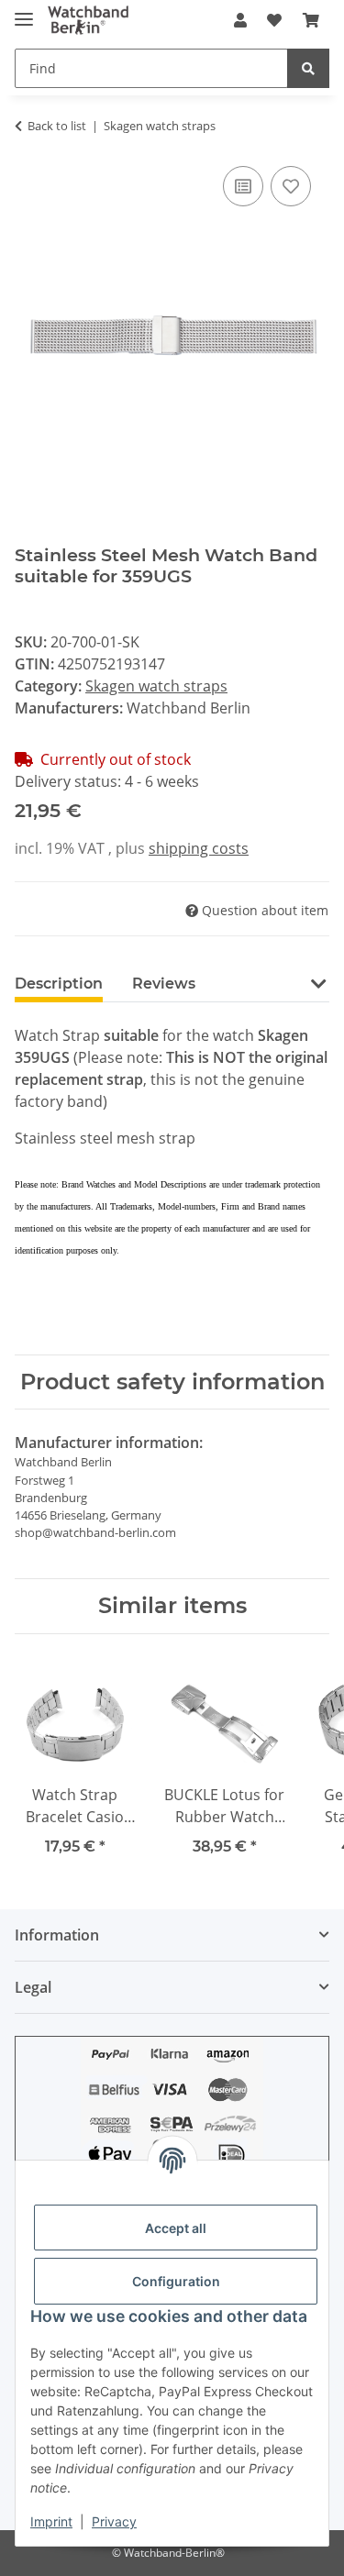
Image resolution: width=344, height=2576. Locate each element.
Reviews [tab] (164, 984)
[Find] (308, 68)
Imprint (51, 2521)
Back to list (57, 126)
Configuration (176, 2281)
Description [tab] (59, 984)
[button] (240, 20)
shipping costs (199, 848)
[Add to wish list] (291, 186)
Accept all (176, 2228)
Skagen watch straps (156, 686)
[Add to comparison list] (243, 186)
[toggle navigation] (24, 11)
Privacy (114, 2521)
